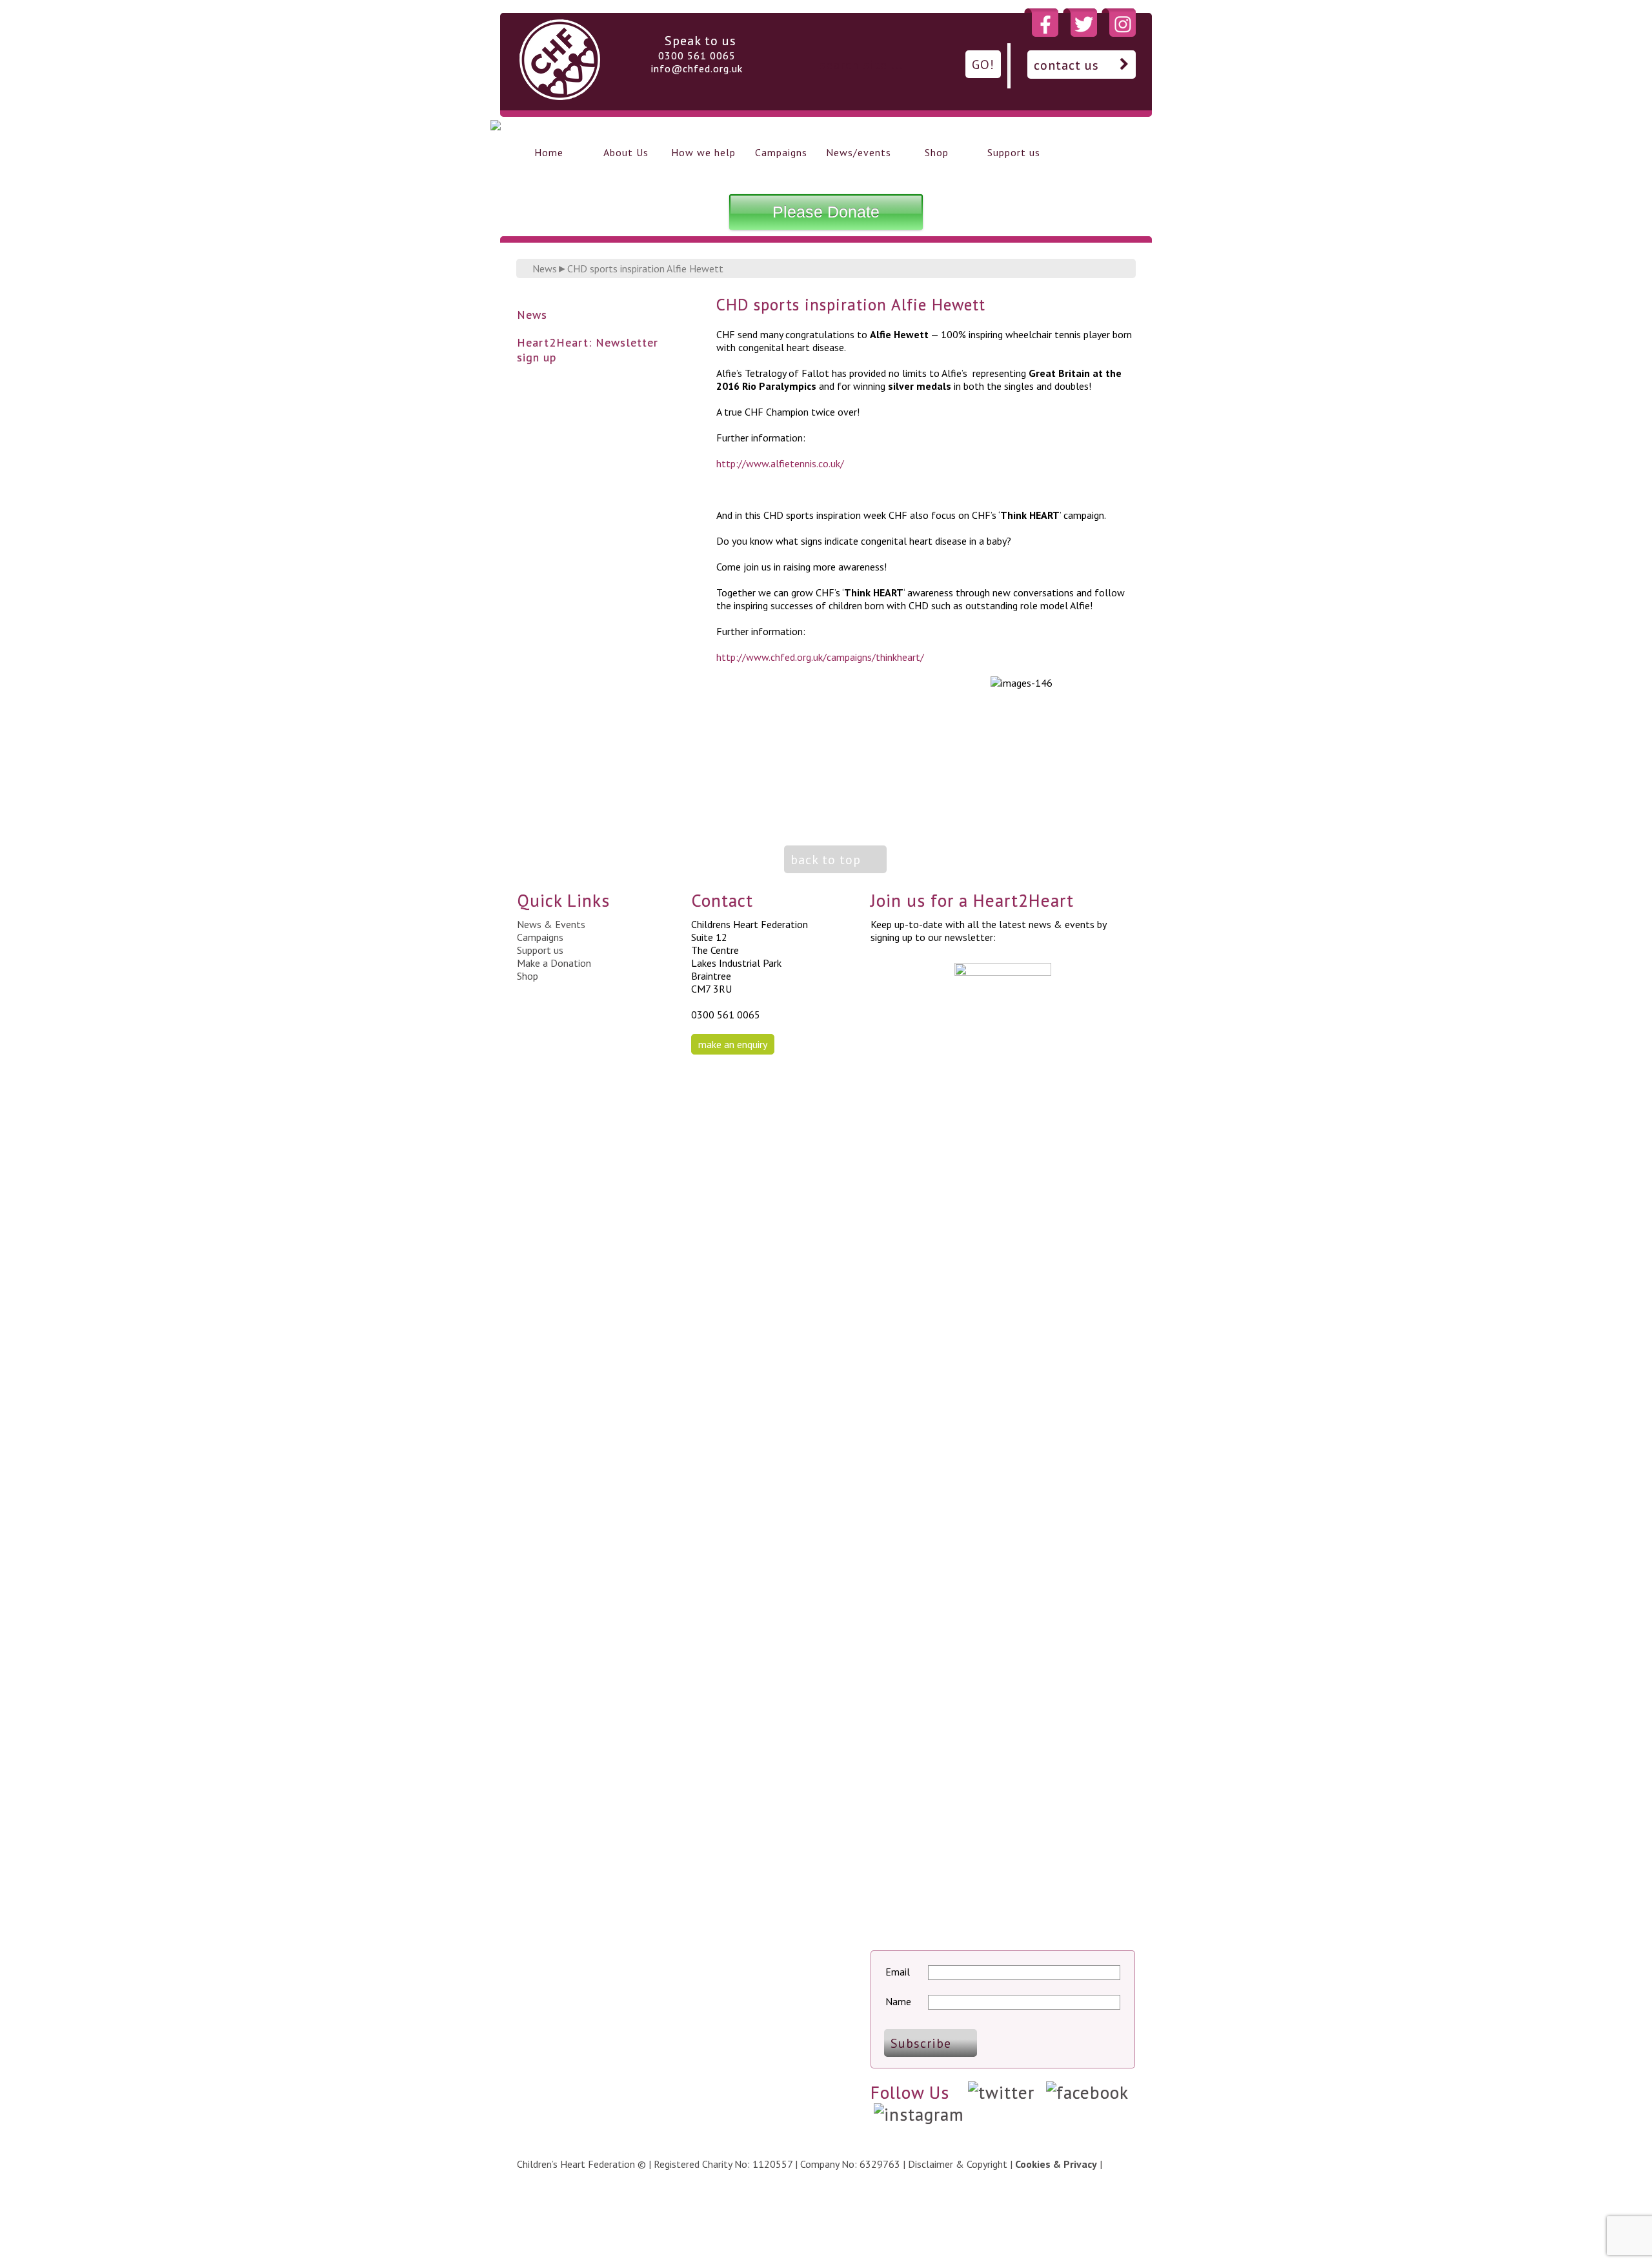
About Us (626, 152)
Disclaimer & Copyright (958, 2164)
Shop (937, 152)
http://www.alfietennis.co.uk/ (780, 463)
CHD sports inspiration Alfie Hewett (645, 268)
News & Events (551, 924)
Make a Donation (554, 963)
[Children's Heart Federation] (560, 96)
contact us (1066, 65)
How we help (703, 152)
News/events (859, 152)
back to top (826, 860)
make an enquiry (733, 1044)
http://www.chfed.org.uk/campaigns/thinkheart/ (820, 657)
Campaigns (781, 152)
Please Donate (826, 212)
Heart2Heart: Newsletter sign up (588, 350)
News (545, 268)
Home (549, 152)
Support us (1014, 152)
